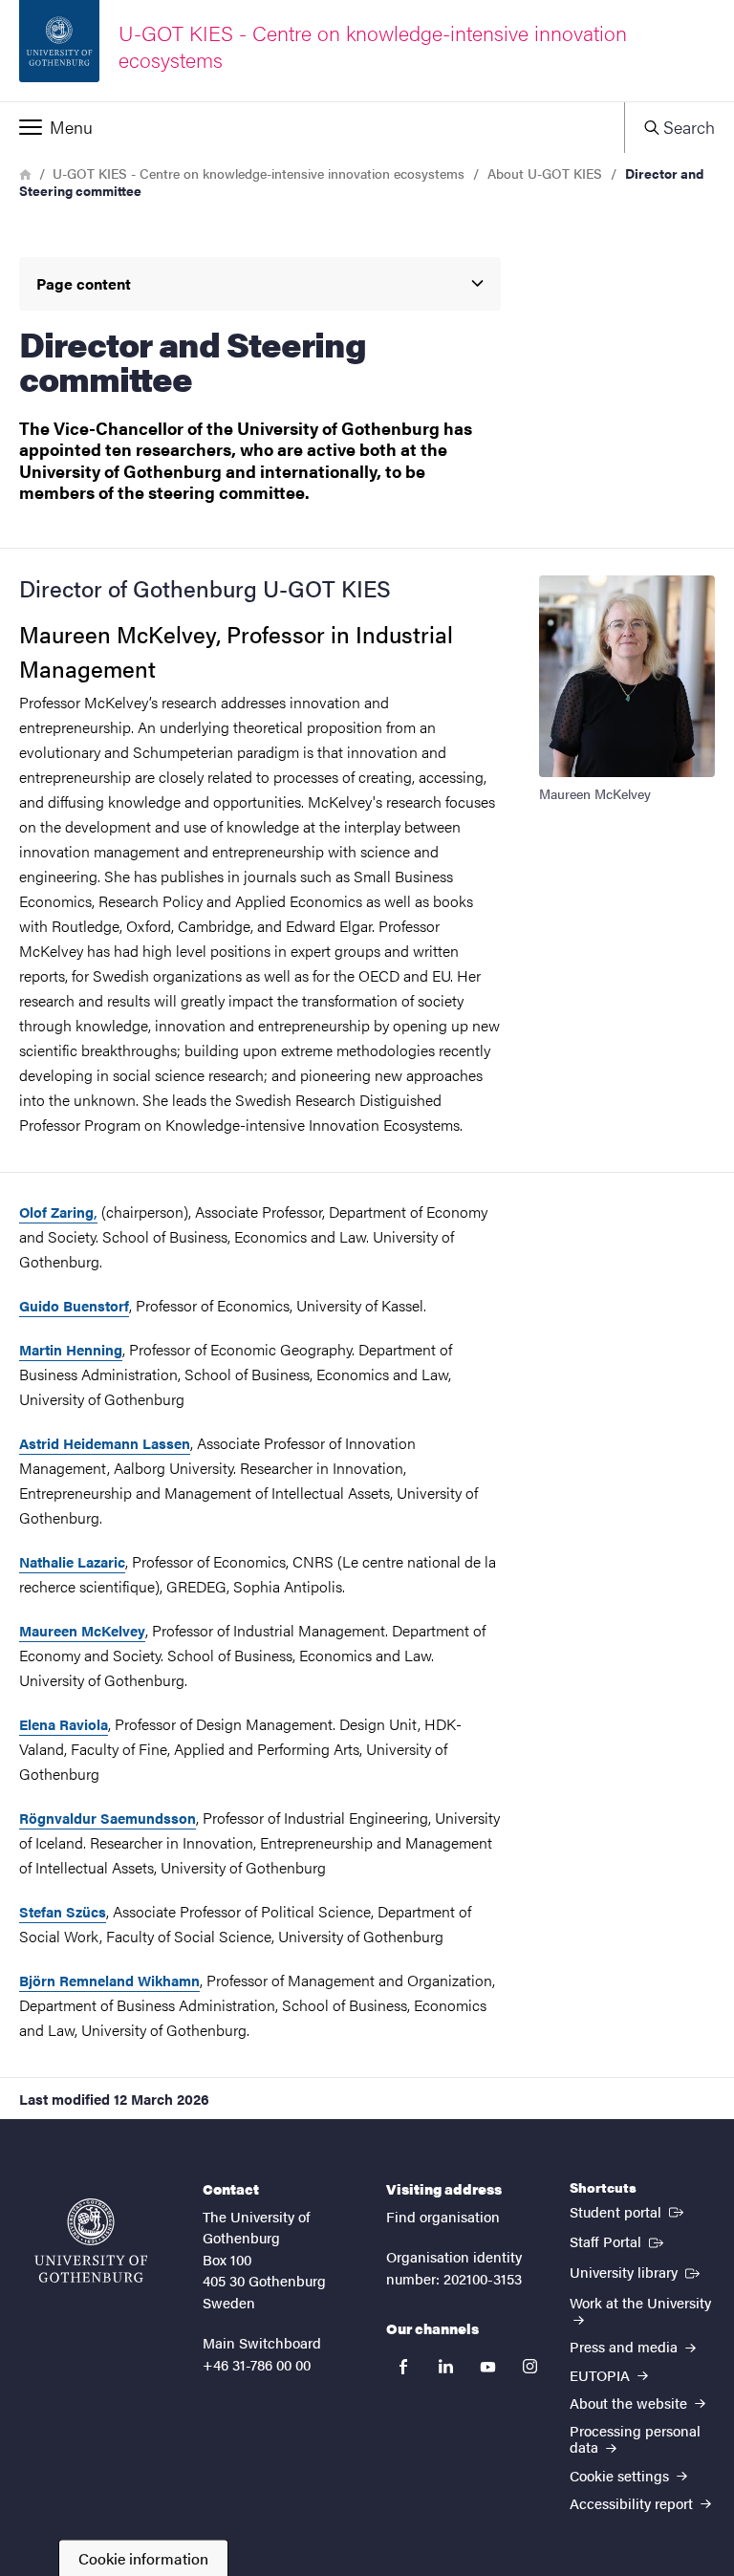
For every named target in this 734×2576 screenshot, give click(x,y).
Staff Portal (618, 2240)
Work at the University (640, 2302)
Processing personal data (635, 2438)
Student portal (628, 2211)
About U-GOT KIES (545, 173)
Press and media (626, 2346)
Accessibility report (633, 2503)
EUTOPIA (602, 2375)
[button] (312, 127)
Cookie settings (621, 2475)
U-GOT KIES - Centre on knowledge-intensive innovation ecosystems (259, 173)
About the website (630, 2403)
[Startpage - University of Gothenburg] (91, 2240)
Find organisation (443, 2216)
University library (637, 2271)
